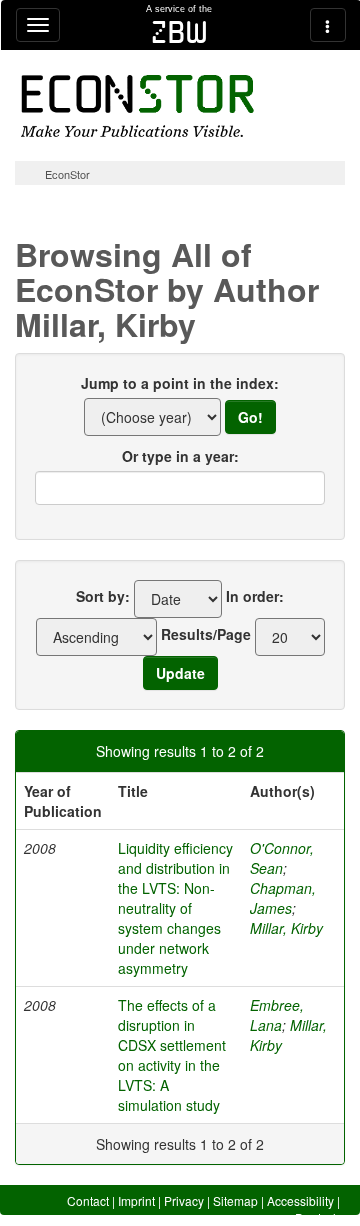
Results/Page (206, 634)
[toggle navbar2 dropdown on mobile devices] (328, 25)
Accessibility (300, 1200)
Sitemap (235, 1200)
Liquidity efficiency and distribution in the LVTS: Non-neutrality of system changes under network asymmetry (175, 908)
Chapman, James (283, 898)
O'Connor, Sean (282, 858)
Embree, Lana (277, 1015)
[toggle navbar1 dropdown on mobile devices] (38, 25)
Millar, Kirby (286, 928)
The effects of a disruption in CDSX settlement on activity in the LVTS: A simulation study (172, 1055)
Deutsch (317, 1217)
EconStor (67, 174)
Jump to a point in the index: (180, 383)
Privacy (184, 1200)
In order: (255, 596)
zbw (179, 32)
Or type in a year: (180, 456)
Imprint (136, 1200)
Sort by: (103, 596)
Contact (88, 1200)
